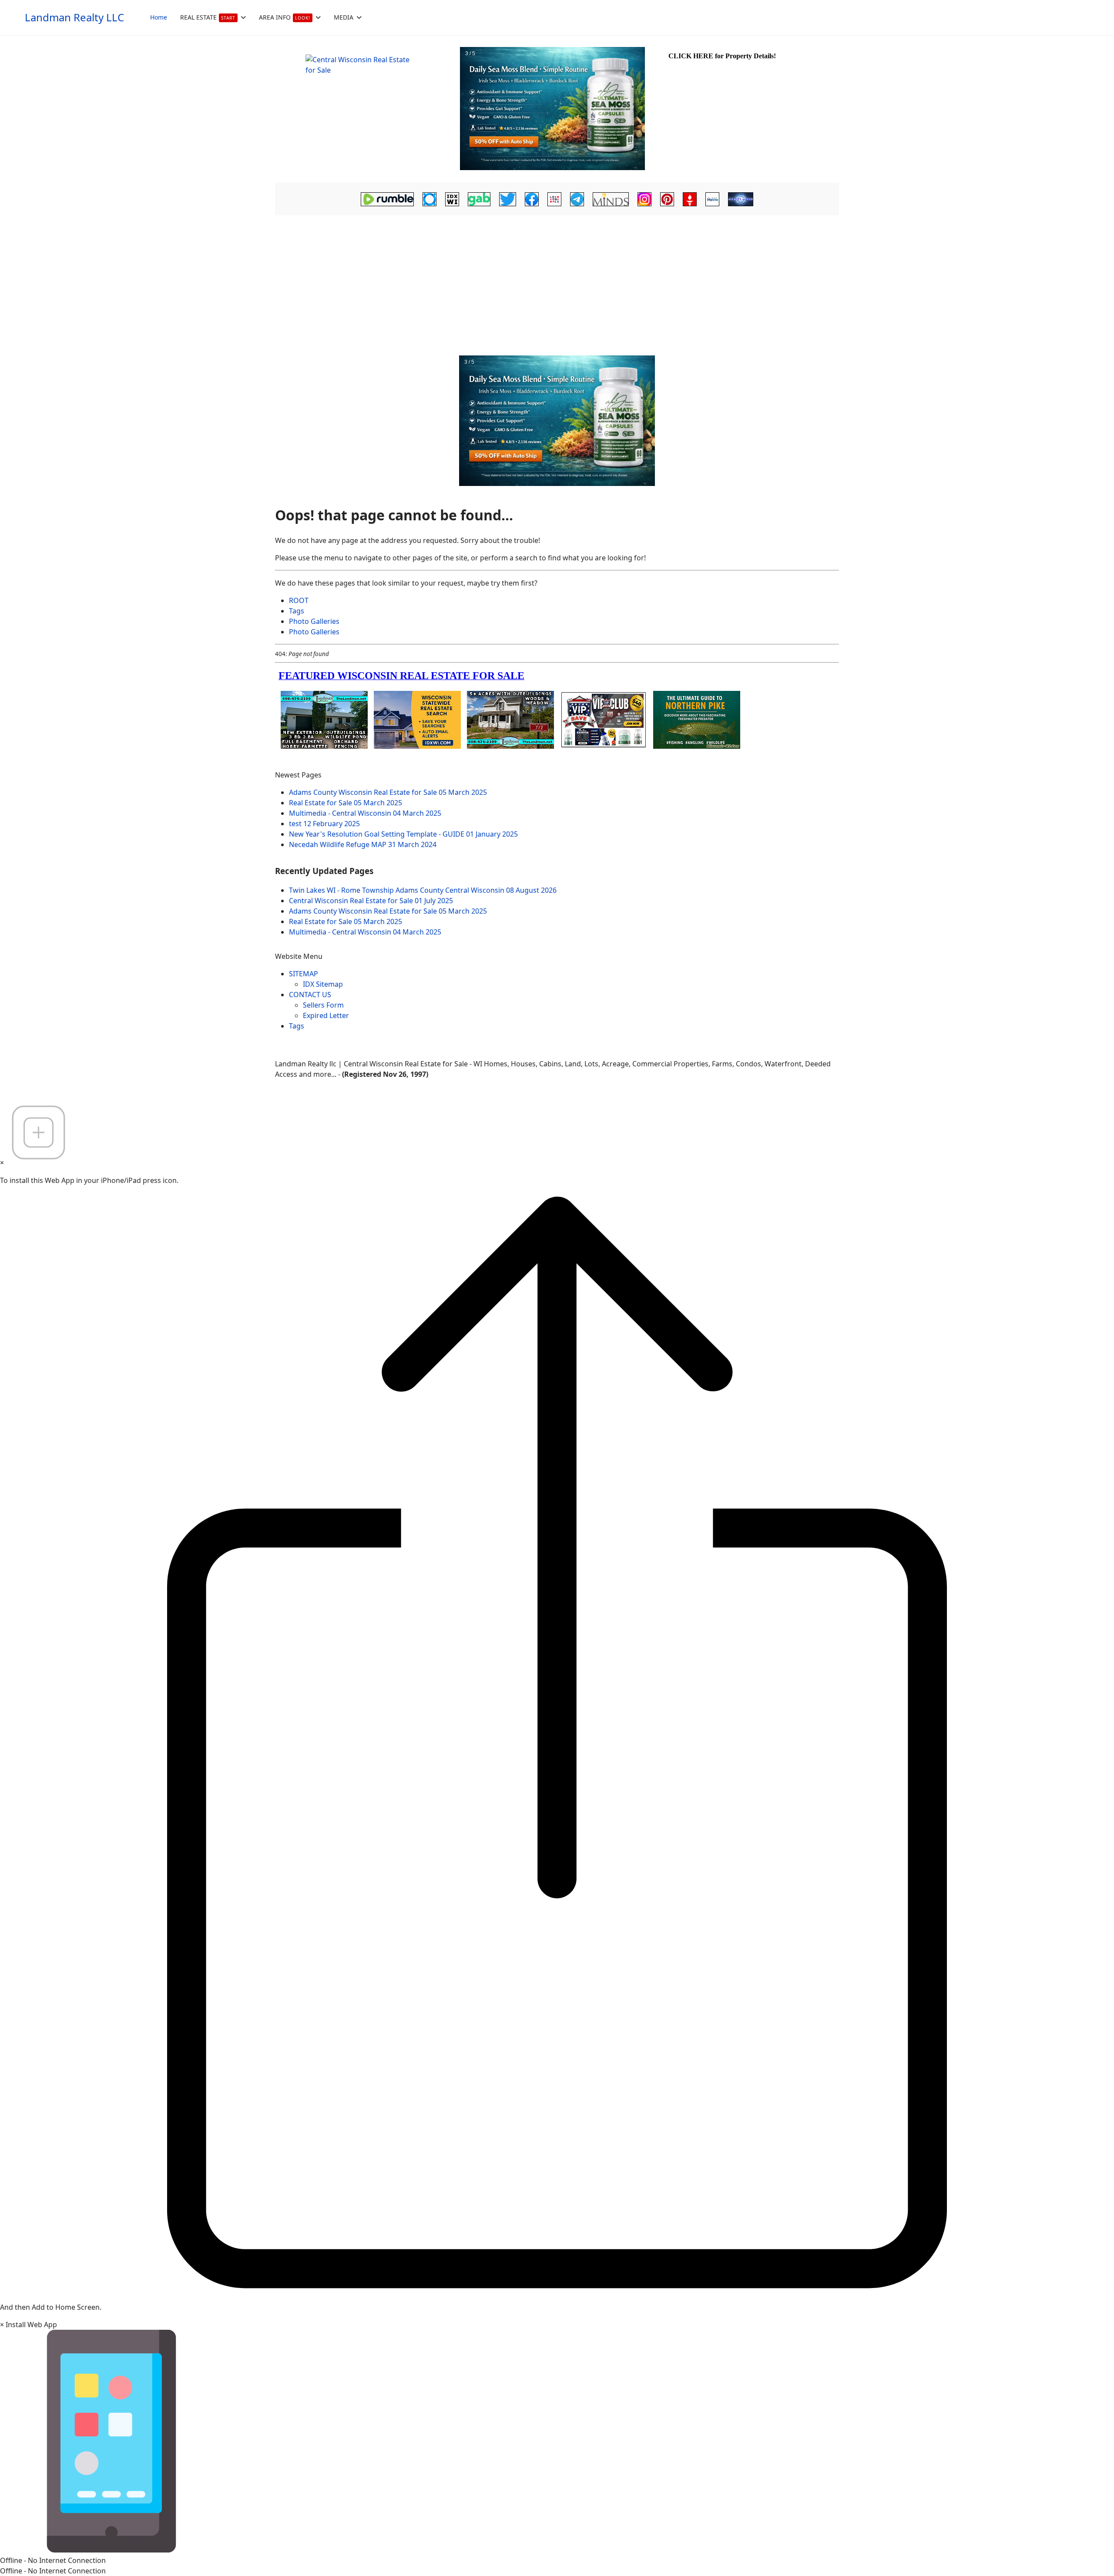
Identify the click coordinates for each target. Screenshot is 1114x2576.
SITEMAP (304, 974)
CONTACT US (310, 995)
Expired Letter (326, 1015)
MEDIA (344, 17)
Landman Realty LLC (74, 17)
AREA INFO (285, 17)
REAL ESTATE (208, 17)
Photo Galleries (314, 621)
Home (159, 17)
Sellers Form (323, 1005)
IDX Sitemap (323, 984)
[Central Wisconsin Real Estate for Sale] (366, 109)
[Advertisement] (557, 283)
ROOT (299, 600)
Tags (297, 611)
